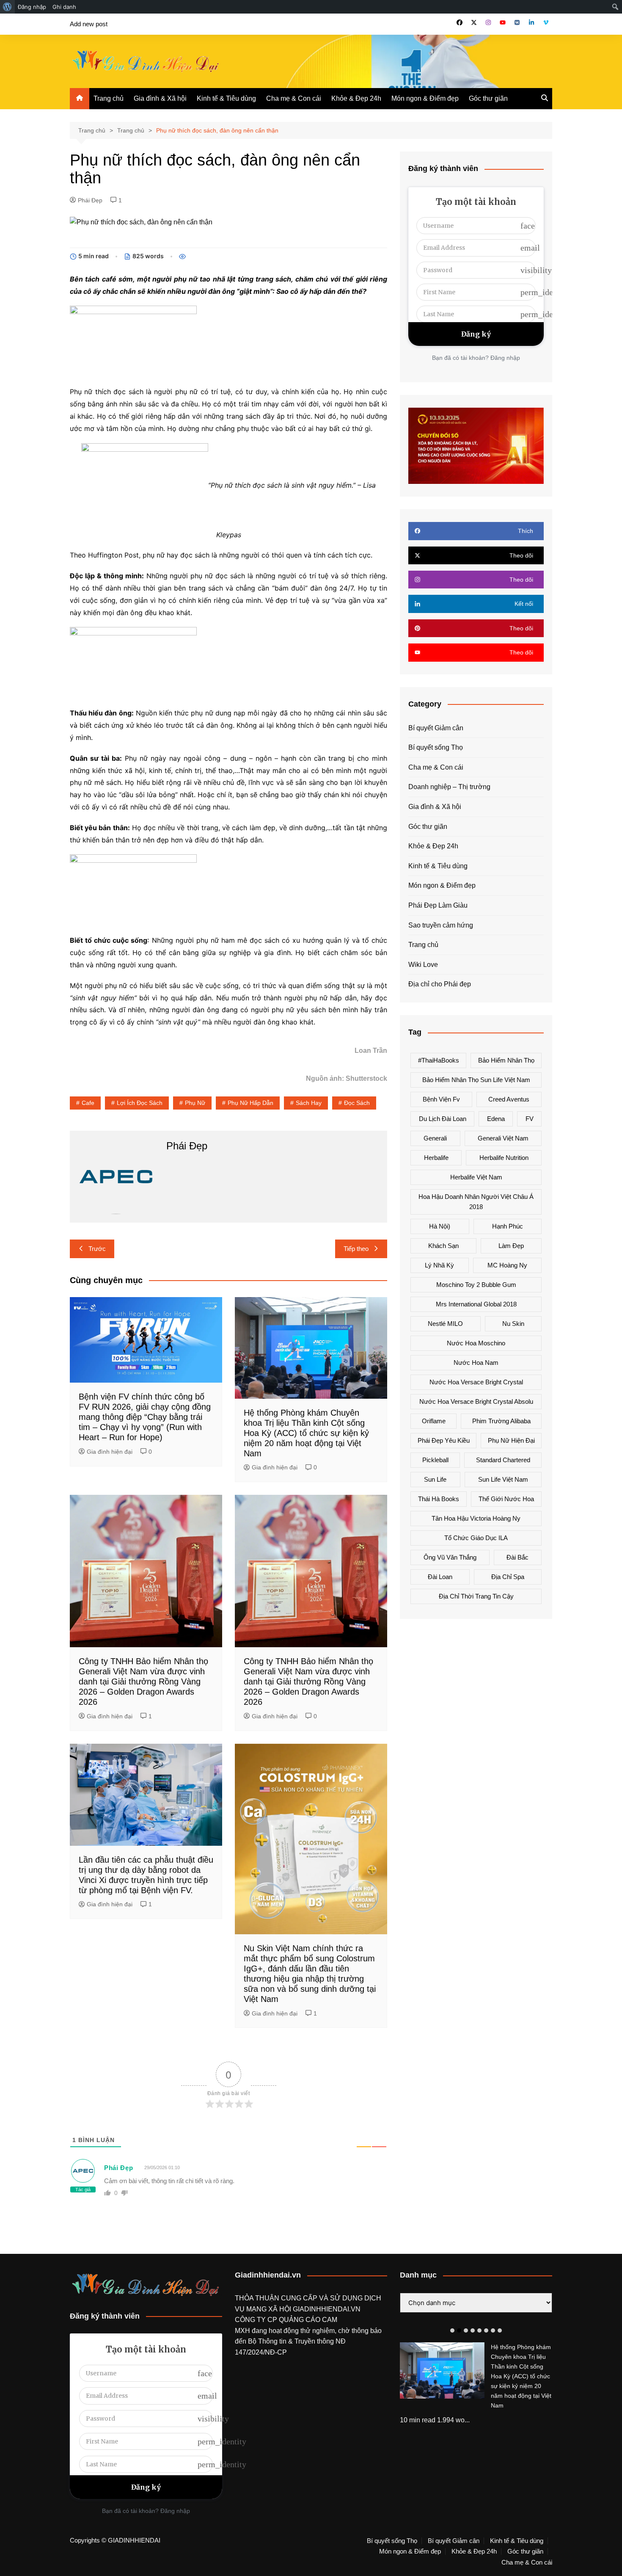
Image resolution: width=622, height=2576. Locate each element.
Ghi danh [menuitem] (64, 7)
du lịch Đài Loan (443, 1119)
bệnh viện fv (441, 1099)
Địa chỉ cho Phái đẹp (440, 984)
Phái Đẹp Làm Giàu (438, 905)
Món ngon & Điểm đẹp (425, 98)
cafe (88, 1103)
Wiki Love (423, 965)
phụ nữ (195, 1103)
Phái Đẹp (90, 200)
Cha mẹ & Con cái (294, 98)
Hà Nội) (440, 1226)
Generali (435, 1138)
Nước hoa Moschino (476, 1343)
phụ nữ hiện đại (511, 1440)
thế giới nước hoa (506, 1499)
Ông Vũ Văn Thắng (450, 1557)
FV (530, 1119)
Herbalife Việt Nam (476, 1177)
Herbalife (436, 1158)
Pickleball (435, 1460)
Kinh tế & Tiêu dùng (226, 98)
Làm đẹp (511, 1246)
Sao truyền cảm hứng (441, 925)
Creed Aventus (509, 1099)
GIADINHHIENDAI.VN (327, 2309)
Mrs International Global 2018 (476, 1304)
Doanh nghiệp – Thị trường (449, 787)
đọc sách (357, 1103)
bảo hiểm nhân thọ (506, 1060)
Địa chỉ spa (508, 1577)
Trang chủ (109, 98)
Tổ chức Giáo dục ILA (476, 1538)
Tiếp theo (356, 1249)
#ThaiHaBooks (439, 1060)
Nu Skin (513, 1324)
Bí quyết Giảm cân (436, 728)
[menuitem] (7, 7)
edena (496, 1119)
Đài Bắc (517, 1557)
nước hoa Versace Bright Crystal (476, 1382)
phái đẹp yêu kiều (444, 1440)
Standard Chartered (503, 1460)
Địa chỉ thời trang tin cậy (476, 1596)
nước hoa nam (476, 1363)
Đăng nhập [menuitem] (32, 7)
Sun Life (435, 1479)
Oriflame (434, 1421)
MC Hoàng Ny (507, 1265)
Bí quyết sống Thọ (436, 747)
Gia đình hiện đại (110, 1452)
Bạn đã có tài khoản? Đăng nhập (476, 358)
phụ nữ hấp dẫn (250, 1103)
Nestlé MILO (445, 1324)
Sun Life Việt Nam (503, 1479)
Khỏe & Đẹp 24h (356, 98)
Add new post (89, 24)
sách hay (309, 1103)
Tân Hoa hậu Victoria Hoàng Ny (476, 1518)
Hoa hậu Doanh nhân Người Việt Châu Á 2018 (476, 1202)
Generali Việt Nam (503, 1138)
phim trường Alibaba (501, 1421)
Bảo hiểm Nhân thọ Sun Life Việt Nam (476, 1080)
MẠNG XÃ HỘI (270, 2309)
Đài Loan (440, 1577)
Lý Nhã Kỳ (439, 1265)
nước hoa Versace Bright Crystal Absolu (476, 1401)
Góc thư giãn (488, 98)
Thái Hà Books (439, 1499)
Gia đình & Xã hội (160, 98)
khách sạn (443, 1246)
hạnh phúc (508, 1226)
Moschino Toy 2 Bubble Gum (476, 1285)
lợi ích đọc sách (140, 1103)
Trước (97, 1249)
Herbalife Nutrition (504, 1158)
